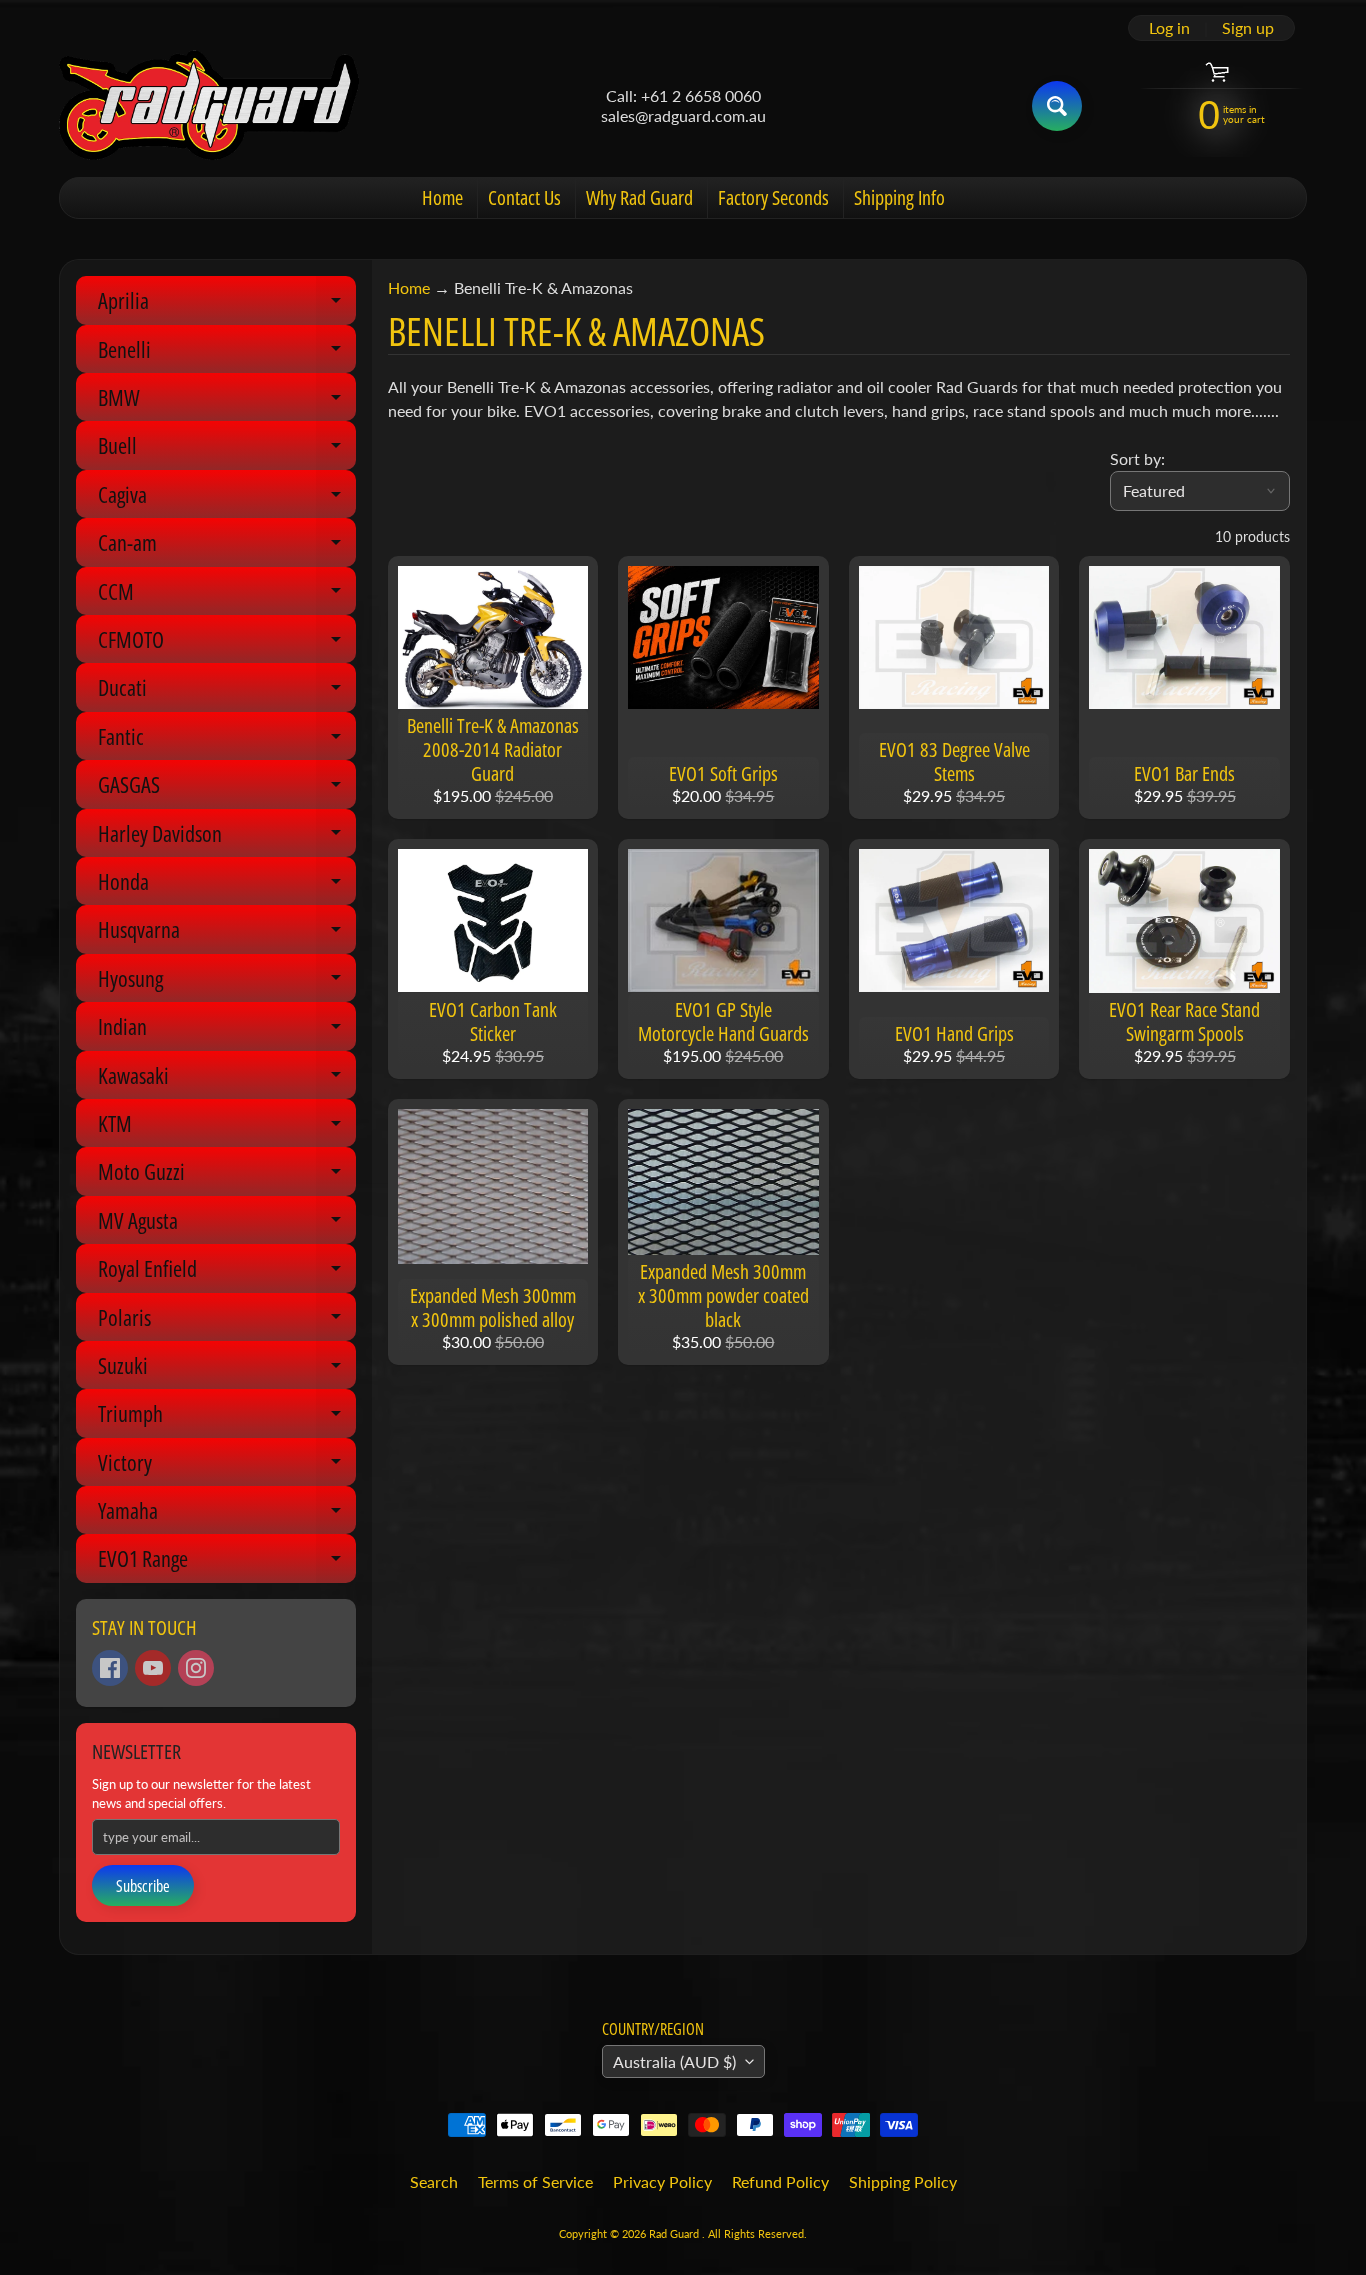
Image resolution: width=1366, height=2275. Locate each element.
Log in (1169, 28)
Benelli (227, 353)
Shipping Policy (903, 2181)
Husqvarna (227, 933)
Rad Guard (675, 2233)
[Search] (1057, 106)
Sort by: (1137, 458)
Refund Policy (780, 2181)
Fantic (227, 740)
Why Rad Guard (639, 197)
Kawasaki (227, 1079)
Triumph (227, 1417)
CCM (227, 595)
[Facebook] (110, 1668)
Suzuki (227, 1369)
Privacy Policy (662, 2181)
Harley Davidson (227, 837)
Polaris (227, 1321)
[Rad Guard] (209, 105)
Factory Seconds (773, 197)
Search (434, 2181)
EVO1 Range (227, 1562)
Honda (227, 885)
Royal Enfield (227, 1272)
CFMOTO (227, 643)
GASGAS (227, 788)
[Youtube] (153, 1668)
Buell (227, 449)
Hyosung (227, 982)
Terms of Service (535, 2181)
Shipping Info (899, 197)
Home (442, 197)
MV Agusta (227, 1224)
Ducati (227, 691)
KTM (227, 1127)
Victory (227, 1466)
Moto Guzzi (227, 1175)
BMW (227, 401)
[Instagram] (196, 1668)
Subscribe (143, 1886)
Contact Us (524, 197)
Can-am (227, 546)
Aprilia (227, 304)
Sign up (1248, 28)
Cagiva (227, 498)
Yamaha (227, 1514)
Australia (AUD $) (674, 2061)
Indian (227, 1030)
